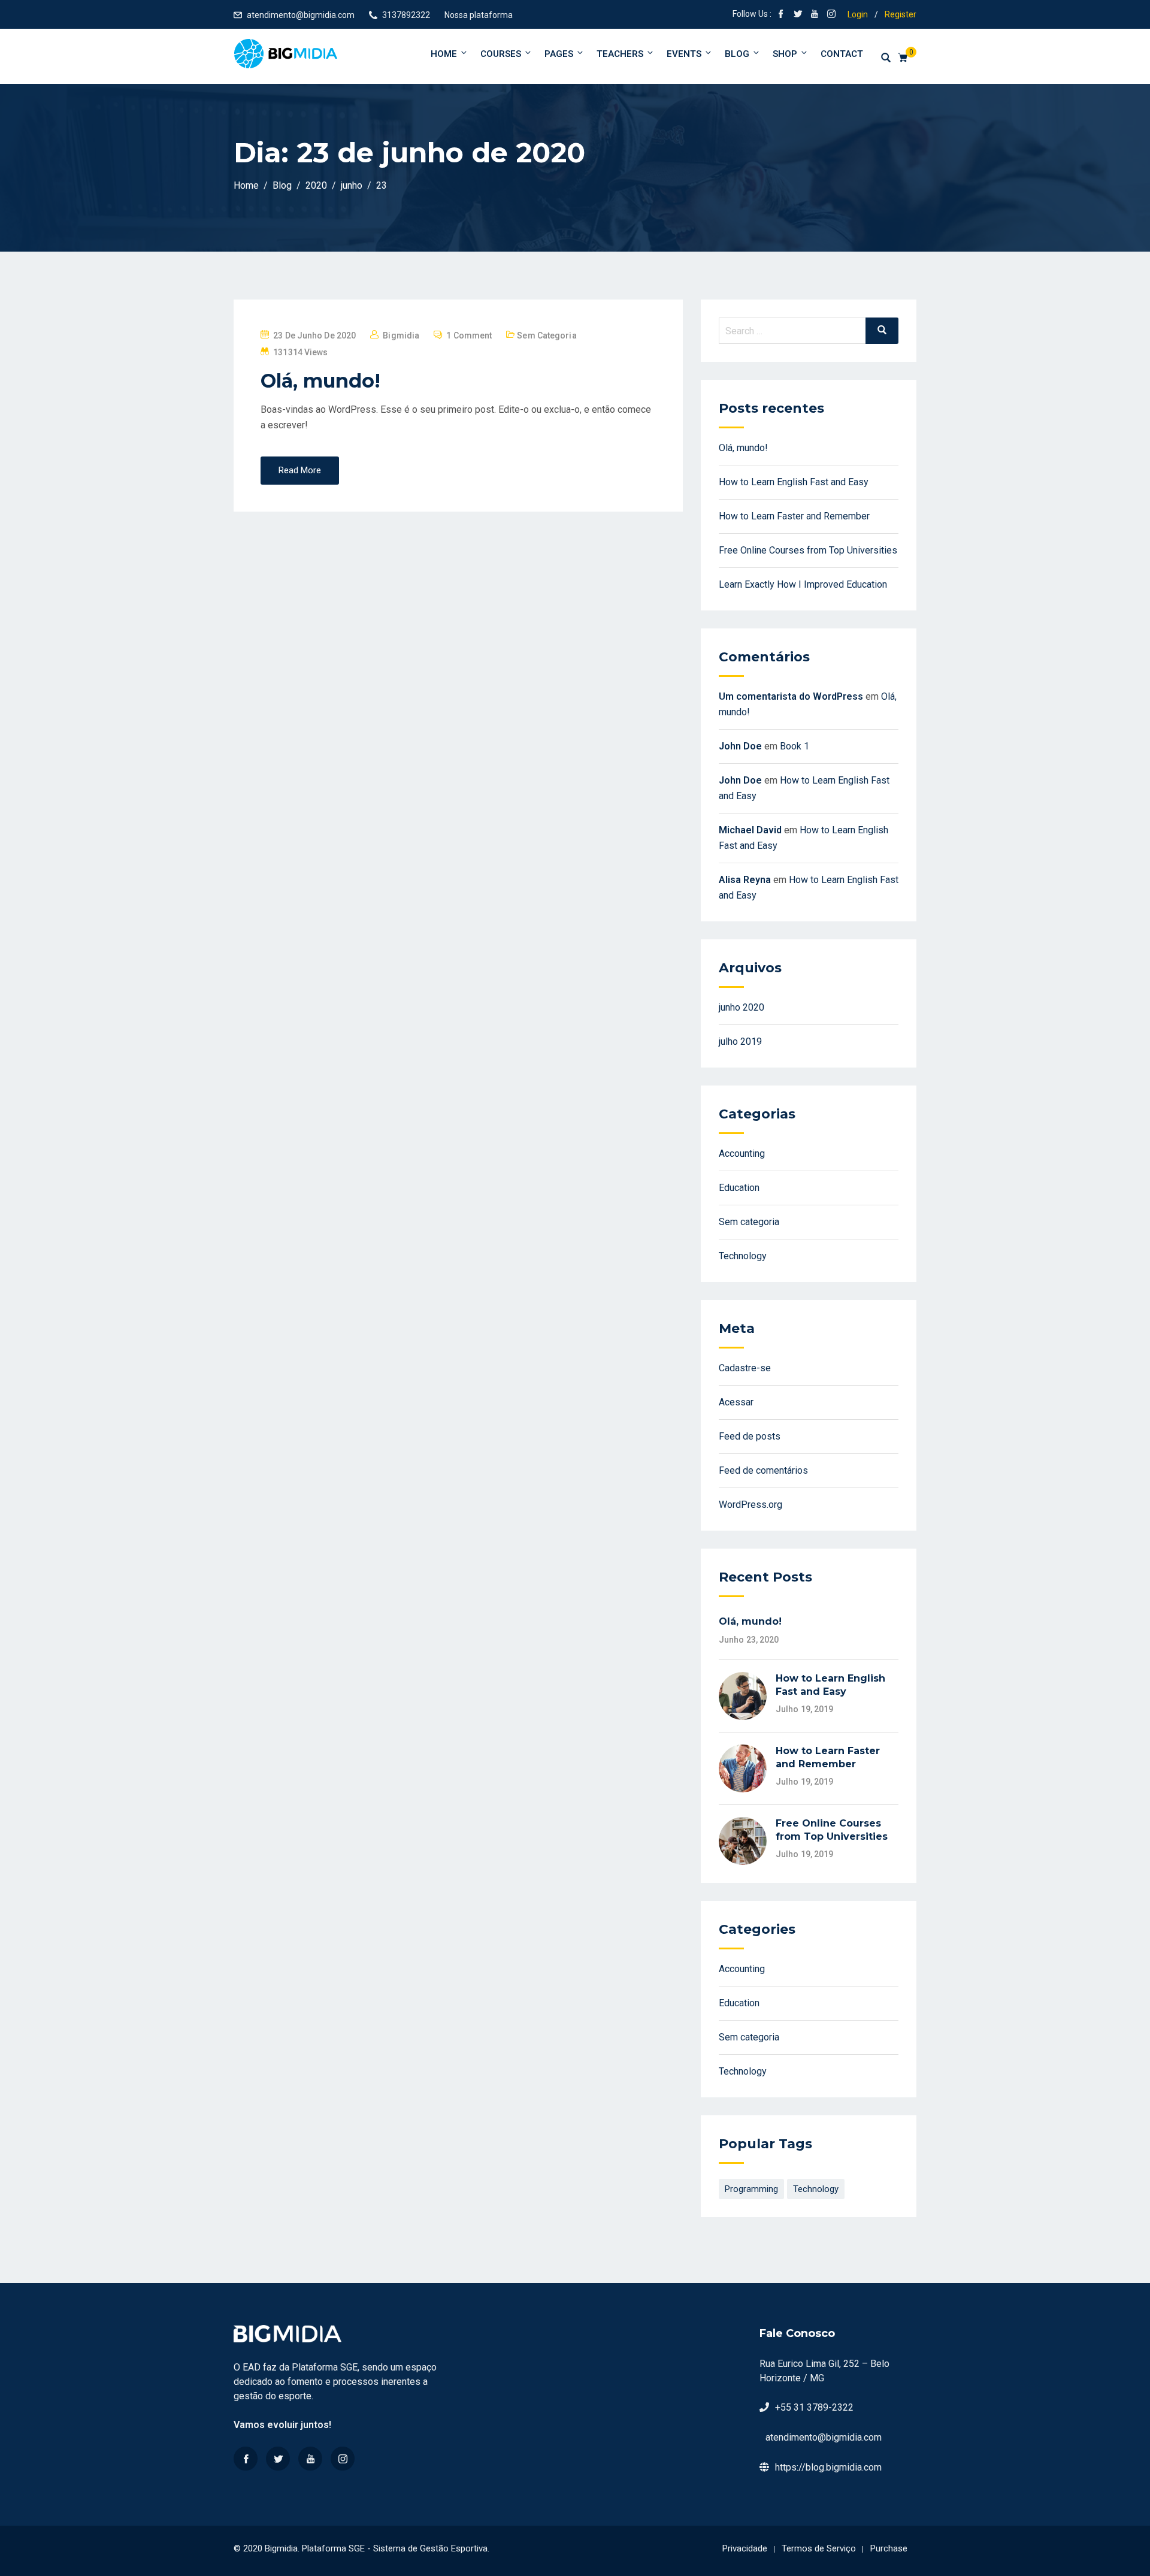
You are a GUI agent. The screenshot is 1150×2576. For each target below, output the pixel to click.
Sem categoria (547, 335)
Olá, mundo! (320, 381)
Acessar (736, 1402)
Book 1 (795, 746)
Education (739, 1188)
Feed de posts (750, 1436)
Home (444, 54)
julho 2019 (740, 1041)
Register (901, 14)
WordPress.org (750, 1505)
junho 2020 (742, 1007)
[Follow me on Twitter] (798, 15)
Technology (743, 1256)
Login (858, 14)
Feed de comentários (763, 1470)
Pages (559, 54)
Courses (501, 54)
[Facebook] (246, 2459)
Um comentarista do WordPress (791, 696)
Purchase (889, 2548)
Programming (751, 2189)
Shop (785, 54)
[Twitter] (278, 2459)
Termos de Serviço (819, 2548)
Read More (300, 470)
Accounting (742, 1154)
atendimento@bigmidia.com (301, 15)
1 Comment (469, 335)
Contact (842, 54)
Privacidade (745, 2548)
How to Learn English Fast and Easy (794, 482)
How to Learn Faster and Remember (794, 516)
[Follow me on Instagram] (831, 15)
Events (684, 54)
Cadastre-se (745, 1368)
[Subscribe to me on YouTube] (815, 15)
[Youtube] (310, 2459)
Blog (737, 54)
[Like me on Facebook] (781, 15)
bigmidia (401, 335)
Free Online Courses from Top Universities (808, 550)
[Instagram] (343, 2459)
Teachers (620, 54)
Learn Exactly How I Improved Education (803, 584)
